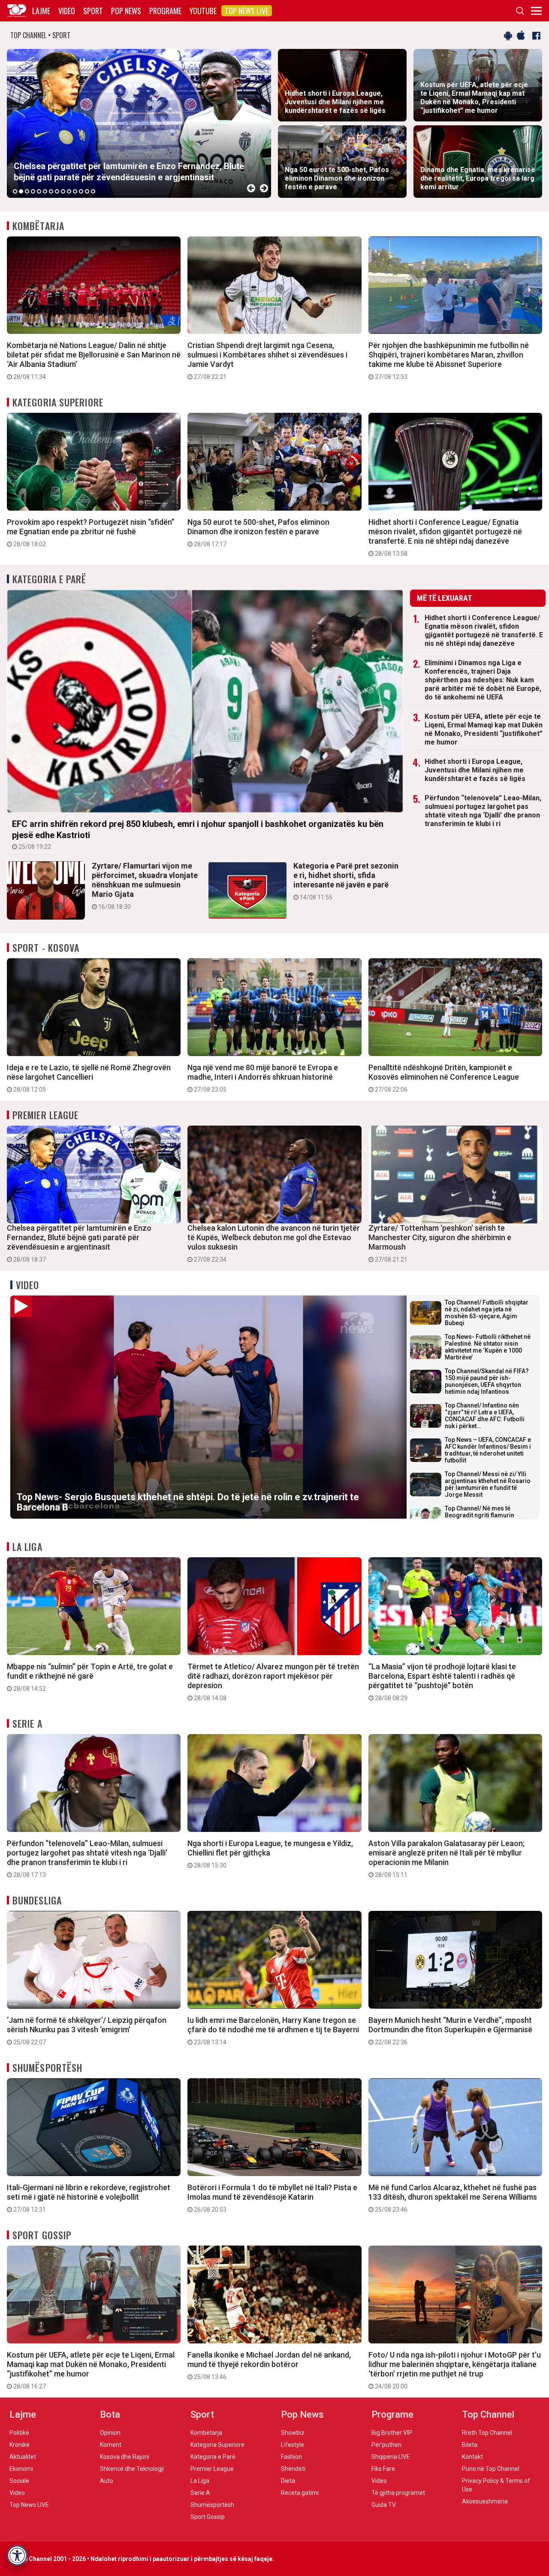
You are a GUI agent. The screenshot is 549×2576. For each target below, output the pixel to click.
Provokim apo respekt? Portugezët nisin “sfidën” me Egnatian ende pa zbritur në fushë (91, 533)
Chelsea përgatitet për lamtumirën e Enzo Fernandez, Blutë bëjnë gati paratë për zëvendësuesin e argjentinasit (79, 1243)
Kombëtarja (38, 226)
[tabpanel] (139, 123)
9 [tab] (63, 191)
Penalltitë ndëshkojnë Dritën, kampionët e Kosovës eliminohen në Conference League (444, 1078)
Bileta (470, 2445)
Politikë (19, 2433)
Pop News (126, 11)
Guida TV (384, 2505)
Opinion (110, 2433)
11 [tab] (75, 191)
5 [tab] (39, 191)
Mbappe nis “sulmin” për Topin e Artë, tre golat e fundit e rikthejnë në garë (90, 1677)
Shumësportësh (47, 2067)
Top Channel (488, 2414)
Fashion (291, 2457)
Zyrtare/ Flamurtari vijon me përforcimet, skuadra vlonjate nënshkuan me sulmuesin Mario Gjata (145, 886)
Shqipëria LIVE (391, 2457)
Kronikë (20, 2445)
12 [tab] (81, 191)
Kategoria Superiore (58, 402)
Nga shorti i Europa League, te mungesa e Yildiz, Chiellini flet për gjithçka (270, 1854)
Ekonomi (21, 2469)
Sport (93, 11)
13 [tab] (87, 191)
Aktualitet (23, 2457)
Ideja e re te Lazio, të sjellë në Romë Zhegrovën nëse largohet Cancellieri (89, 1078)
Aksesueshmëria (485, 2501)
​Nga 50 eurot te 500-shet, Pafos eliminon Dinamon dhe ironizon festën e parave (258, 533)
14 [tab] (93, 191)
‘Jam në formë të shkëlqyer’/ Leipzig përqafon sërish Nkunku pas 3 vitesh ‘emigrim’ (87, 2031)
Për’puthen (386, 2445)
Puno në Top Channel (491, 2469)
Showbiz (293, 2433)
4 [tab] (33, 191)
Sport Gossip (42, 2235)
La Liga (27, 1547)
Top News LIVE (247, 11)
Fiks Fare (383, 2469)
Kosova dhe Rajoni (125, 2457)
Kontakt (472, 2457)
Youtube (203, 11)
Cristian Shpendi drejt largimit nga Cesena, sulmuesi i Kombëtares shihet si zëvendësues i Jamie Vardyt (267, 360)
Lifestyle (293, 2445)
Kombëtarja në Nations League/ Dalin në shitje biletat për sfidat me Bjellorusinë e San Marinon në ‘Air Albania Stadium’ (94, 360)
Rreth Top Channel (487, 2433)
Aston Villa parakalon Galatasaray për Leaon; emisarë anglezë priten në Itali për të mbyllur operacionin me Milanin (446, 1859)
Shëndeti (293, 2469)
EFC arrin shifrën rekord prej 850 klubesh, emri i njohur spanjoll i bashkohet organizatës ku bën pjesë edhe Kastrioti (198, 834)
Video (67, 11)
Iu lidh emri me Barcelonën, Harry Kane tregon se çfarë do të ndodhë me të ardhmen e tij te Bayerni (273, 2031)
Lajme (41, 11)
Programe (165, 11)
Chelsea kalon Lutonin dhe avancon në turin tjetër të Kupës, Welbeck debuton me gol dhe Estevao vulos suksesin (274, 1243)
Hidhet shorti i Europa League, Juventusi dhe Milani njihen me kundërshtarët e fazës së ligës (475, 770)
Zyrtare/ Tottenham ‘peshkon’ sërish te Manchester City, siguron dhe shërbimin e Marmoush (440, 1243)
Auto (107, 2481)
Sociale (19, 2481)
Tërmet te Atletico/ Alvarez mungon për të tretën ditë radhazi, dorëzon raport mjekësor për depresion (273, 1682)
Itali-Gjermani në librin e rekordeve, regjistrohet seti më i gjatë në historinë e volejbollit (89, 2198)
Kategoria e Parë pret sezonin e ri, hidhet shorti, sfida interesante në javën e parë (346, 881)
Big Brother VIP (392, 2433)
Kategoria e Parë (50, 579)
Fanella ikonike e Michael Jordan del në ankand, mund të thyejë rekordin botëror (269, 2365)
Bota (110, 2414)
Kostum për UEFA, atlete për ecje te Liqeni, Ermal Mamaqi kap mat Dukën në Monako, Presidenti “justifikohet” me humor (484, 729)
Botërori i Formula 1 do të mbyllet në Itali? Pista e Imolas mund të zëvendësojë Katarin (272, 2198)
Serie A (27, 1723)
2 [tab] (21, 191)
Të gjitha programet (398, 2493)
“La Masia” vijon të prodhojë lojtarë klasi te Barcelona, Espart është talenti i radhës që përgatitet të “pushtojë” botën (442, 1682)
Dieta (288, 2481)
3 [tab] (27, 191)
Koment (111, 2445)
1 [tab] (15, 191)
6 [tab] (45, 191)
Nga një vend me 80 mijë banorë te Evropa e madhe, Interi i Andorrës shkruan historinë (263, 1078)
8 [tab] (57, 191)
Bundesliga (37, 1900)
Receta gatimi (300, 2493)
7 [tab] (51, 191)
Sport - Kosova (46, 947)
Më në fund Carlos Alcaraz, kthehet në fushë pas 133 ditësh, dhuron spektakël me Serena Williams (453, 2198)
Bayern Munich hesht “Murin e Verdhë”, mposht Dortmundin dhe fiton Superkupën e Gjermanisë (450, 2031)
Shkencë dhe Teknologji (132, 2469)
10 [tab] (69, 191)
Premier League (45, 1115)
